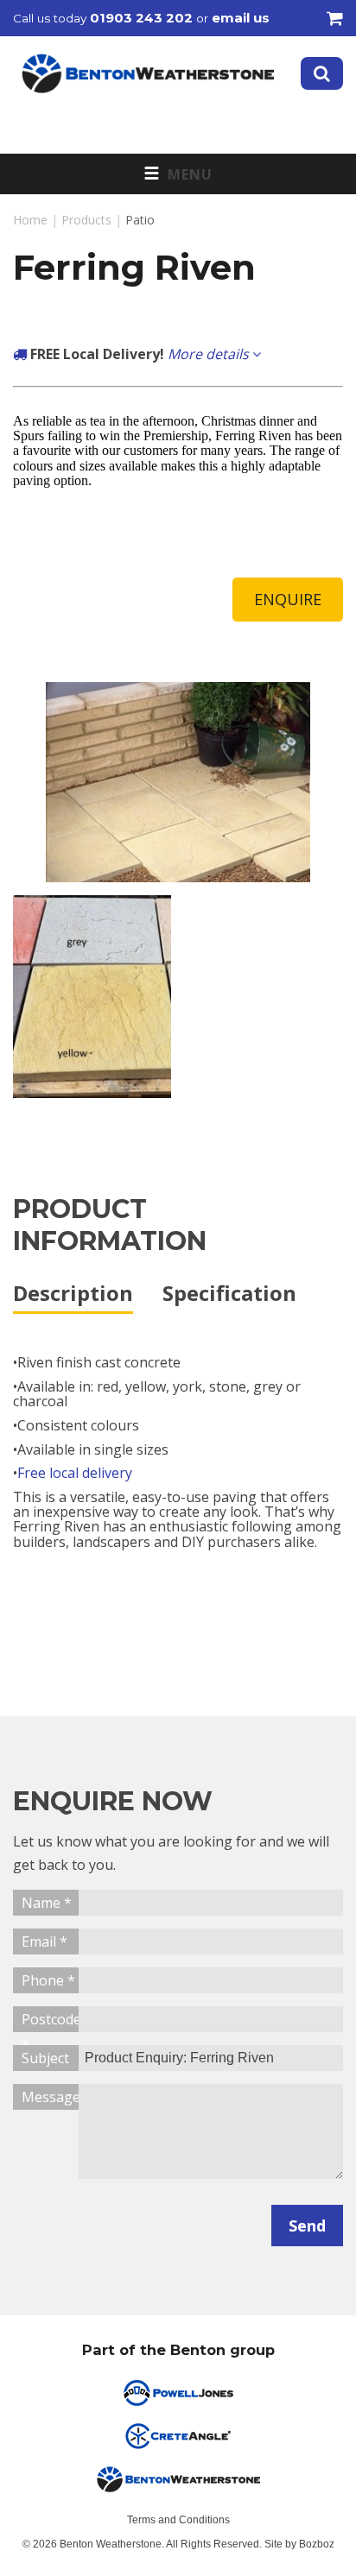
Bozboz (317, 2544)
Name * (47, 1903)
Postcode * (50, 2021)
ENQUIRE (288, 599)
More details (210, 354)
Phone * (48, 1980)
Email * (44, 1941)
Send (307, 2226)
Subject (45, 2058)
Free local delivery (75, 1473)
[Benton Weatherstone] (148, 73)
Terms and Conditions (178, 2520)
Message (50, 2097)
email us (241, 18)
